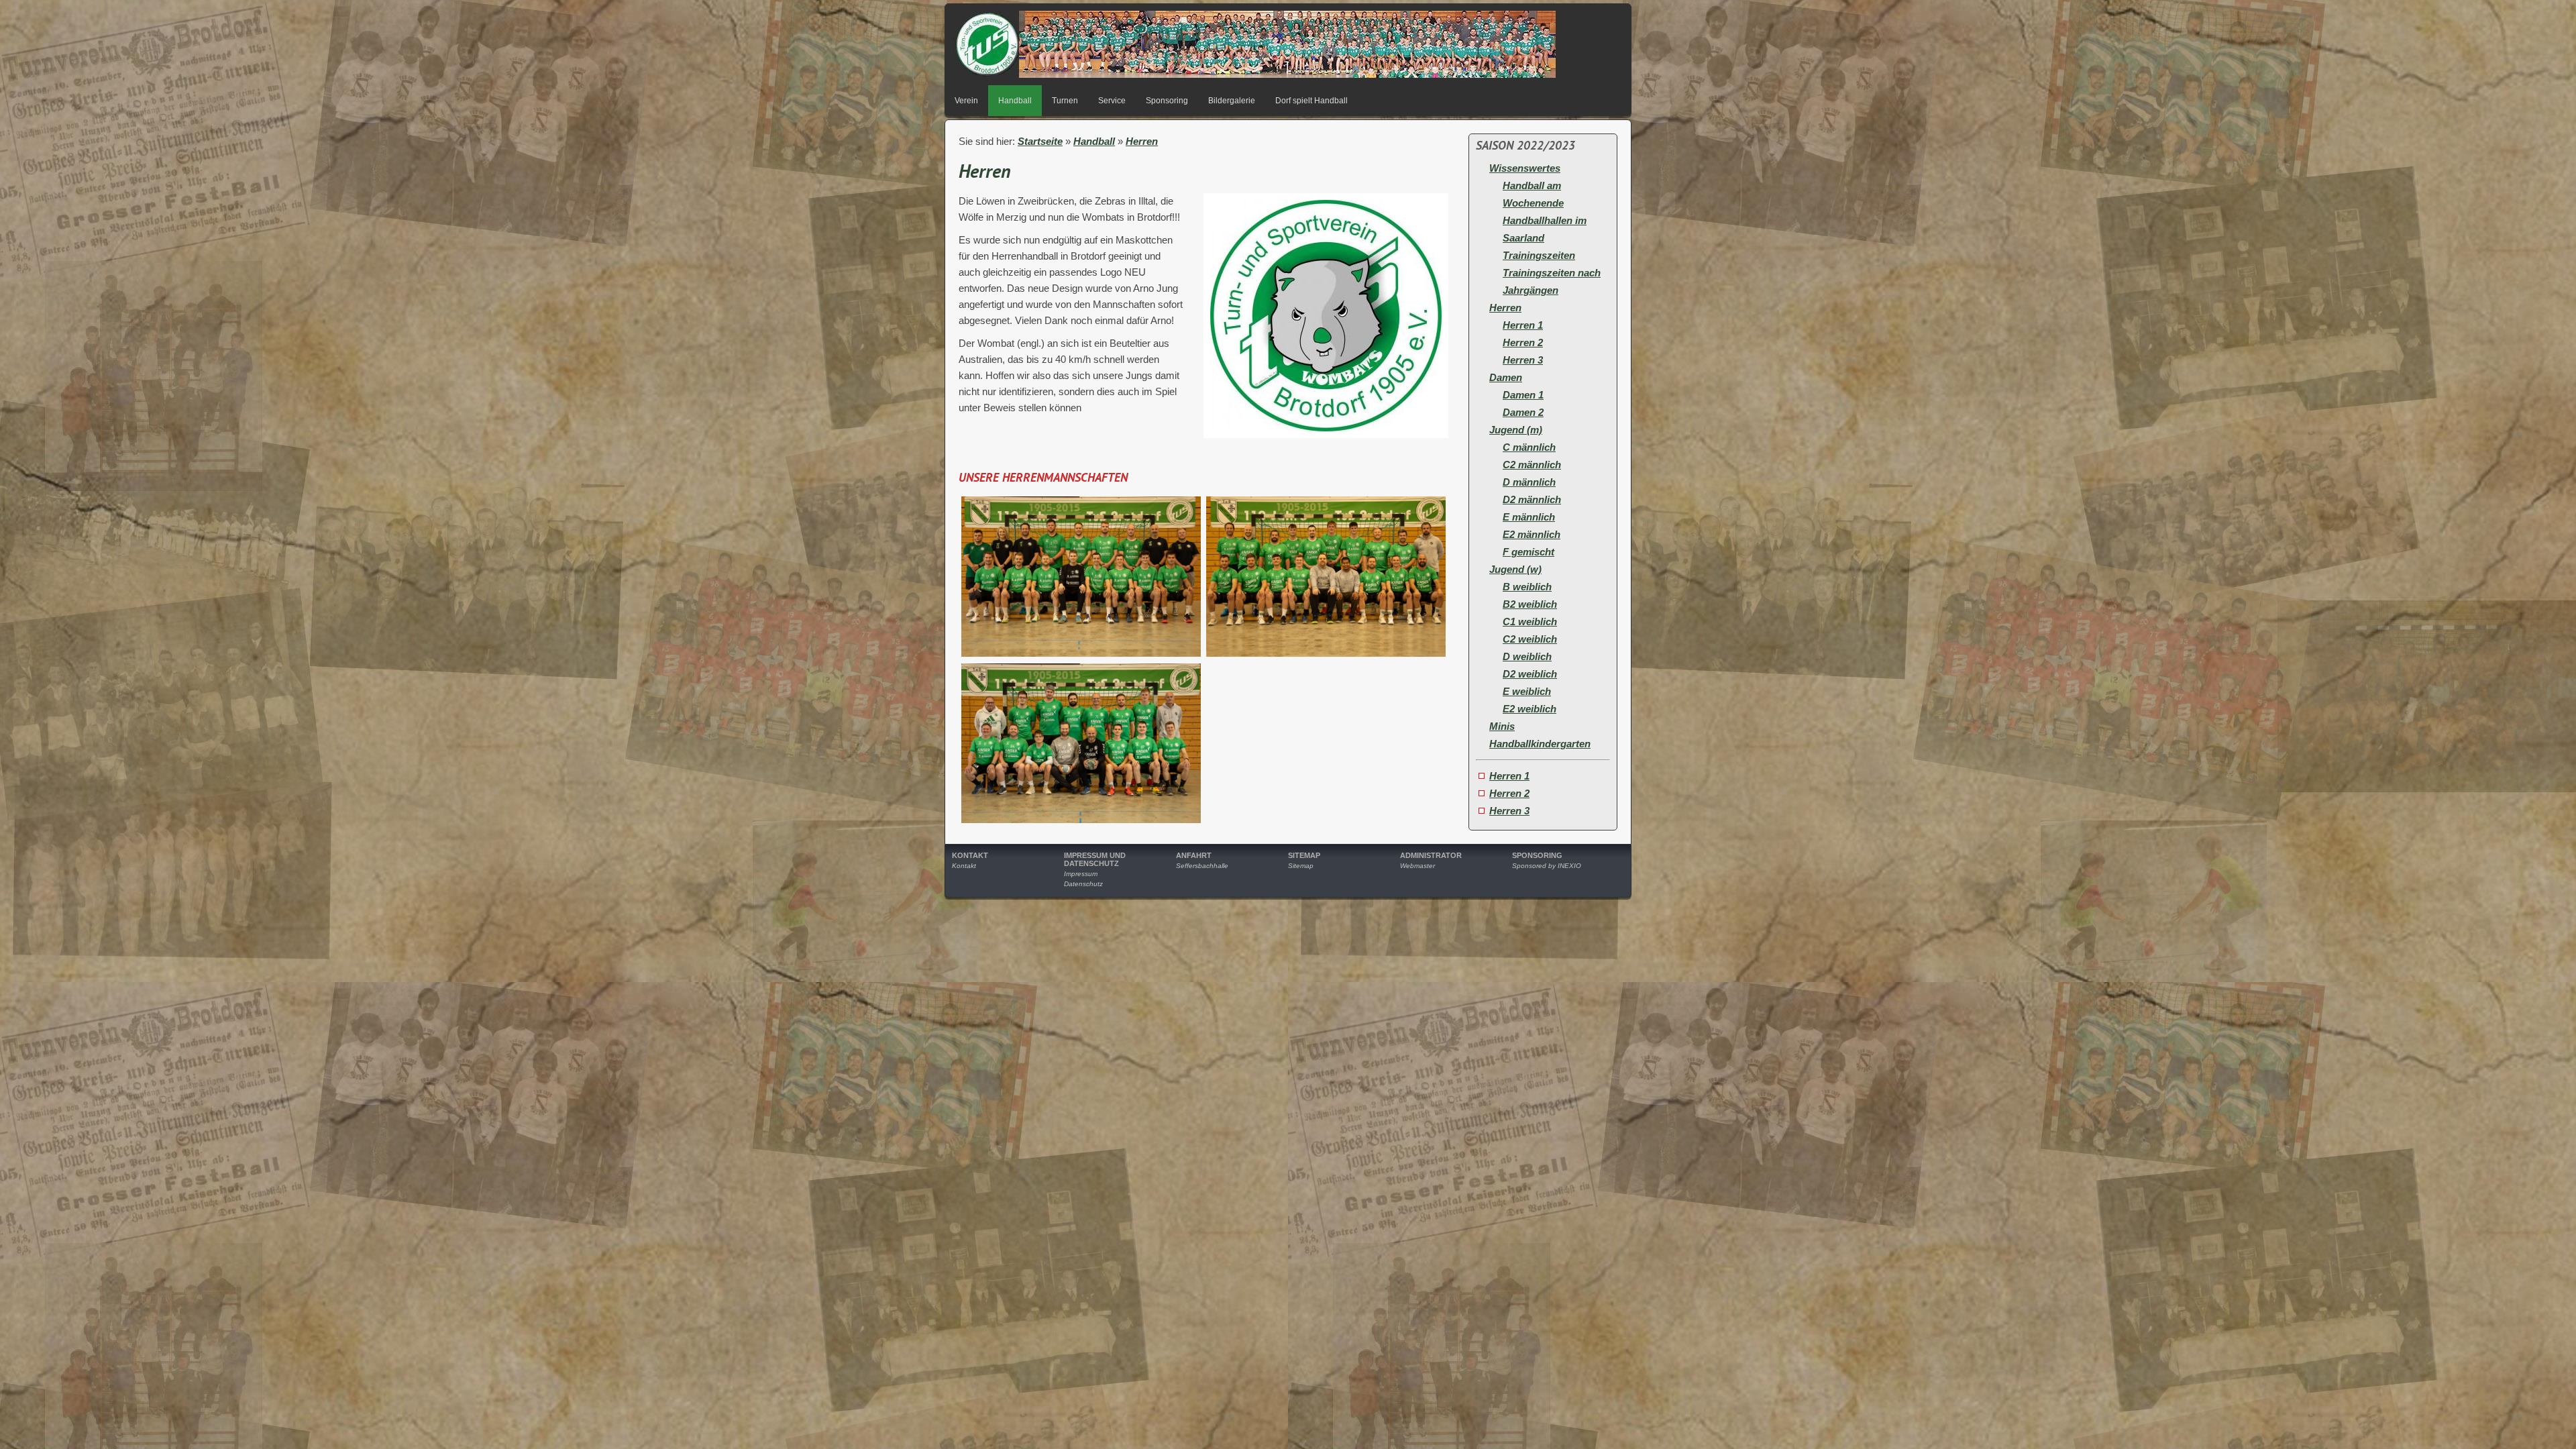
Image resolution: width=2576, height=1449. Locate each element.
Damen (1506, 377)
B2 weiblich (1530, 604)
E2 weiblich (1529, 709)
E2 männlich (1532, 534)
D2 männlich (1532, 499)
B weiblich (1527, 587)
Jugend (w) (1515, 569)
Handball (1015, 101)
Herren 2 (1523, 342)
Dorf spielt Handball (1311, 101)
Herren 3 (1523, 360)
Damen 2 (1523, 412)
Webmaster (1417, 866)
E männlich (1529, 517)
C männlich (1529, 447)
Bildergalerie (1232, 101)
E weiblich (1527, 691)
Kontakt (964, 866)
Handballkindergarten (1540, 744)
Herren (1142, 141)
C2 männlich (1532, 465)
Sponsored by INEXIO (1547, 866)
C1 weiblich (1530, 622)
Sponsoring (1167, 101)
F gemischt (1528, 552)
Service (1112, 101)
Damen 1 (1523, 395)
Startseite (1040, 141)
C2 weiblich (1530, 639)
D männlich (1529, 482)
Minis (1502, 726)
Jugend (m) (1516, 430)
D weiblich (1527, 656)
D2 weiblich (1530, 674)
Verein (966, 101)
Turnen (1065, 101)
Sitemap (1301, 866)
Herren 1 (1523, 325)
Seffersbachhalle (1202, 866)
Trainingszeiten (1539, 255)
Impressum (1081, 874)
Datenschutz (1083, 884)
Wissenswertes (1525, 168)
